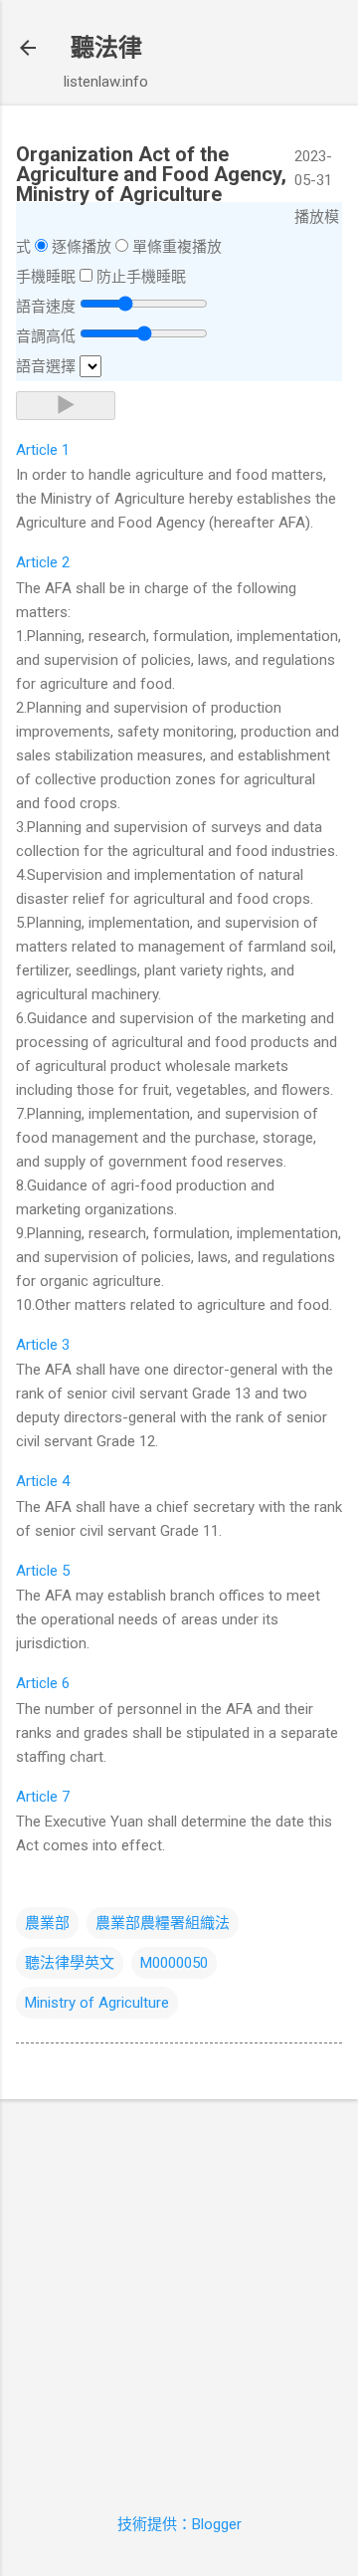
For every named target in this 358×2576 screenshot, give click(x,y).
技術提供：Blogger (179, 2524)
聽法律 (106, 48)
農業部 (47, 1923)
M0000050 (174, 1963)
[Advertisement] (179, 2294)
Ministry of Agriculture (97, 2003)
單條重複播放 (177, 247)
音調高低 (46, 336)
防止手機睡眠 (141, 277)
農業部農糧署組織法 (163, 1923)
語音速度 (46, 307)
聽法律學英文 (70, 1963)
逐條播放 (82, 247)
